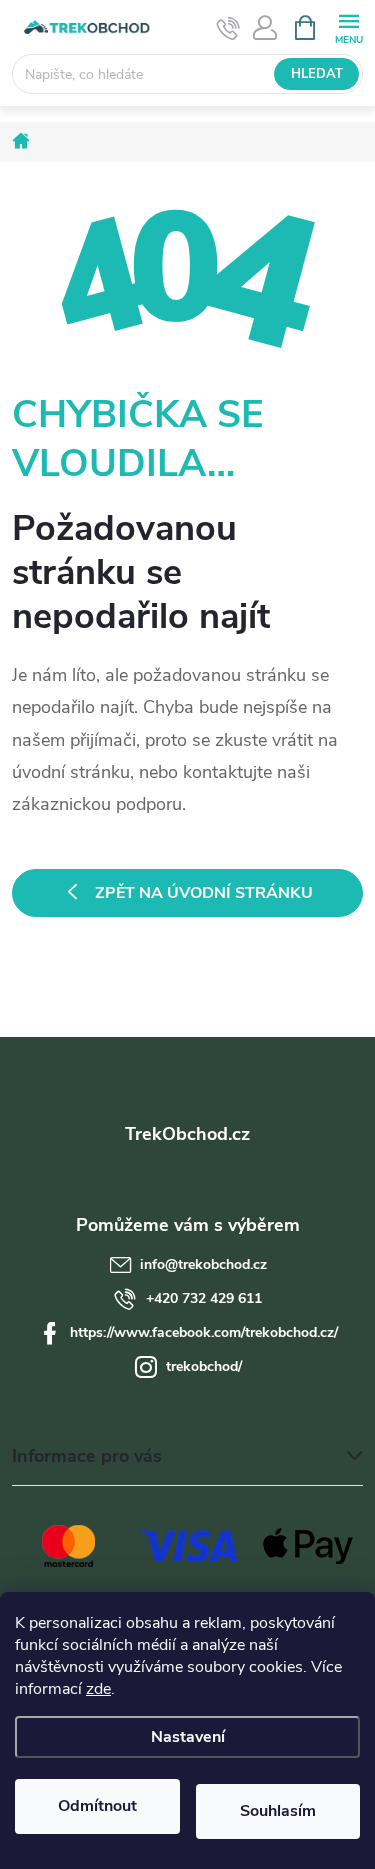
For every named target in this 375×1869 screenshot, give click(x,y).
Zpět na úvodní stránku (204, 893)
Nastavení (188, 1737)
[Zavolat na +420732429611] (228, 28)
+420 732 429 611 (204, 1298)
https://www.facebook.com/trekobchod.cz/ (204, 1332)
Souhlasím (278, 1811)
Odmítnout (97, 1806)
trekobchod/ (204, 1366)
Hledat (317, 74)
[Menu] (348, 26)
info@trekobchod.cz (203, 1264)
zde (98, 1689)
